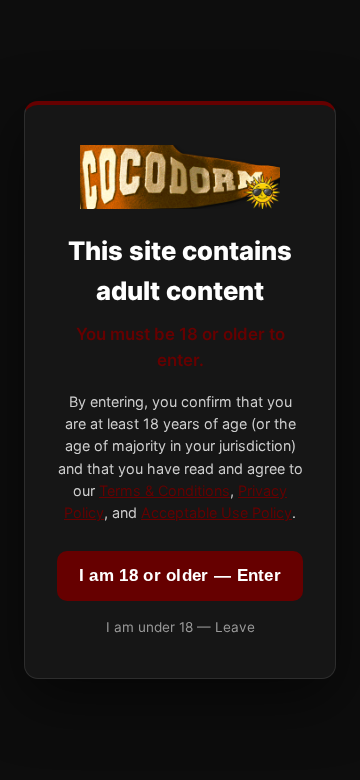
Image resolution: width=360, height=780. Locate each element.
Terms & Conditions (164, 490)
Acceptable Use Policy (216, 512)
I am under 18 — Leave (180, 627)
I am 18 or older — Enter (180, 575)
